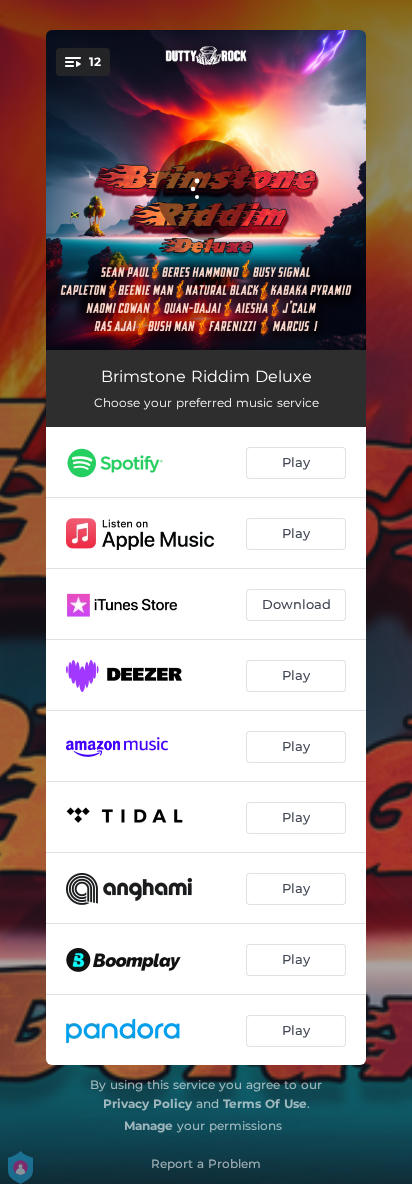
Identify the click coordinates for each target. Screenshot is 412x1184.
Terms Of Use (265, 1103)
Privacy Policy (147, 1103)
